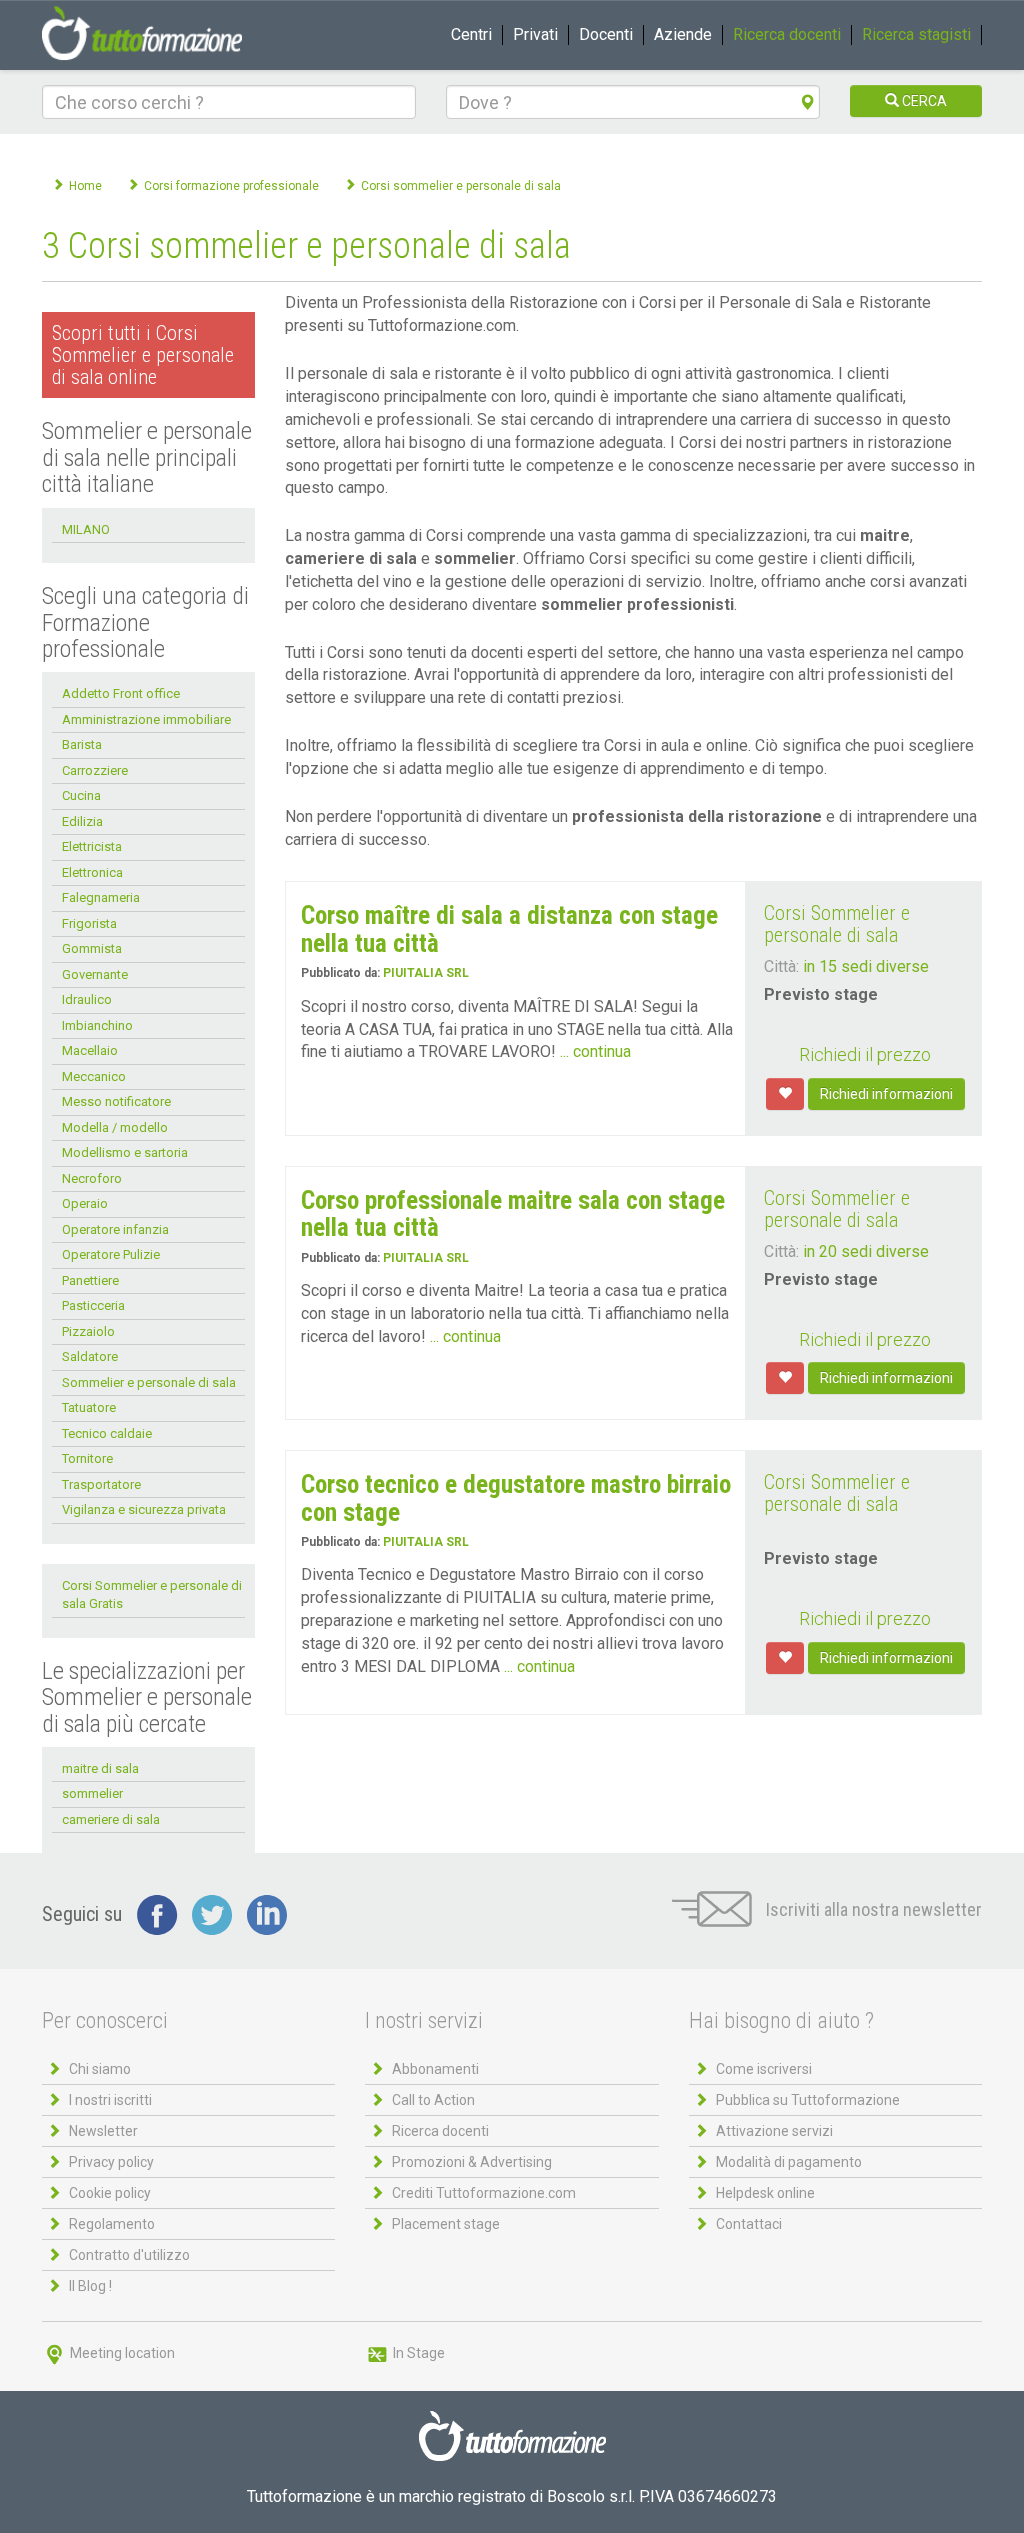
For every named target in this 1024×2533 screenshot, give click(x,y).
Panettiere (90, 1280)
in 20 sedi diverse (866, 1251)
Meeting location (121, 2353)
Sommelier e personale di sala (149, 1382)
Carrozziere (95, 770)
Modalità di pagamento (789, 2162)
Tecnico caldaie (107, 1433)
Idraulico (87, 999)
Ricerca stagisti (916, 34)
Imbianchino (97, 1025)
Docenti (606, 34)
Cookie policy (110, 2193)
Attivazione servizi (774, 2131)
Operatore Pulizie (111, 1254)
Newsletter (103, 2131)
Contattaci (749, 2224)
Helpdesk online (765, 2193)
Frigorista (89, 923)
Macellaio (90, 1050)
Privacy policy (111, 2162)
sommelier (92, 1793)
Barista (82, 744)
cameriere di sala (111, 1819)
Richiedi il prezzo (865, 1054)
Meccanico (94, 1076)
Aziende (683, 34)
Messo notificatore (116, 1101)
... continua (595, 1051)
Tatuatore (89, 1407)
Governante (95, 974)
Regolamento (112, 2224)
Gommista (92, 948)
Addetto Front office (121, 693)
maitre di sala (100, 1768)
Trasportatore (101, 1484)
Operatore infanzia (115, 1229)
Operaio (85, 1203)
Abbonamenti (435, 2069)
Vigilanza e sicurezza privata (144, 1509)
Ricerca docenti (787, 34)
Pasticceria (93, 1305)
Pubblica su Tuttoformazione (808, 2100)
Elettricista (92, 846)
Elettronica (92, 872)
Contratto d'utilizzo (129, 2255)
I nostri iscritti (110, 2100)
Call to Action (433, 2100)
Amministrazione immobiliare (146, 719)
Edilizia (82, 821)
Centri (471, 34)
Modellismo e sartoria (125, 1152)
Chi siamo (100, 2069)
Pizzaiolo (88, 1331)
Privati (535, 34)
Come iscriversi (764, 2069)
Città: (781, 966)
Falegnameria (101, 897)
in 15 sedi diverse (866, 966)
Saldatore (90, 1356)
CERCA (923, 101)
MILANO (86, 529)
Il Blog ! (90, 2286)
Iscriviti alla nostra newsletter (872, 1909)
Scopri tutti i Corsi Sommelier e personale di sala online (143, 355)
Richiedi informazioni (886, 1094)
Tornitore (87, 1458)
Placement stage (446, 2224)
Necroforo (92, 1178)
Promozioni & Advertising (472, 2162)
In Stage (417, 2353)
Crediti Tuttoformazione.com (484, 2193)
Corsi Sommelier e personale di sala (837, 924)
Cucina (81, 795)
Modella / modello (115, 1127)
